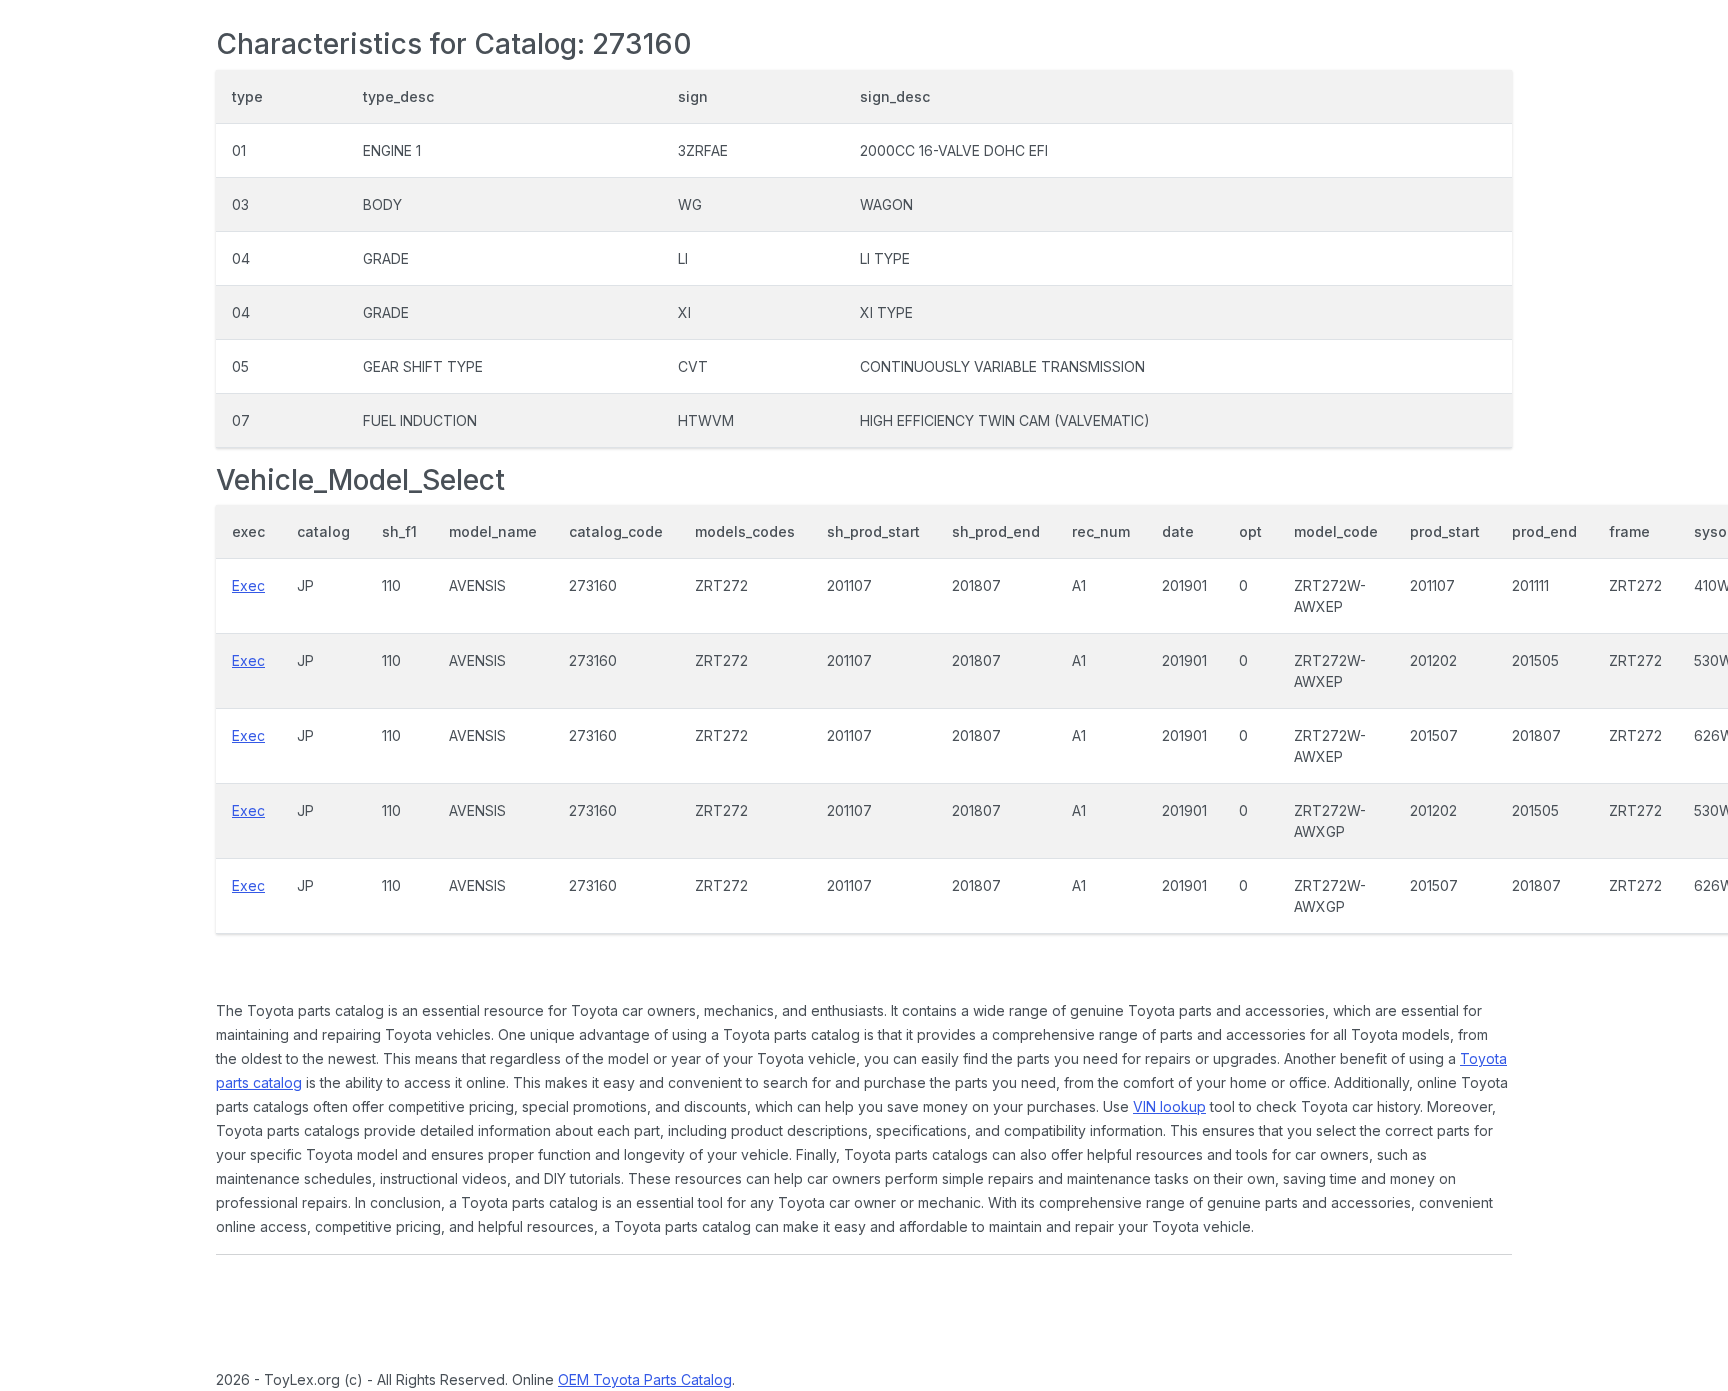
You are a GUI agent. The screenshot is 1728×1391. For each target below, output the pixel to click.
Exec (248, 585)
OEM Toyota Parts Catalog (645, 1379)
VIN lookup (1169, 1106)
